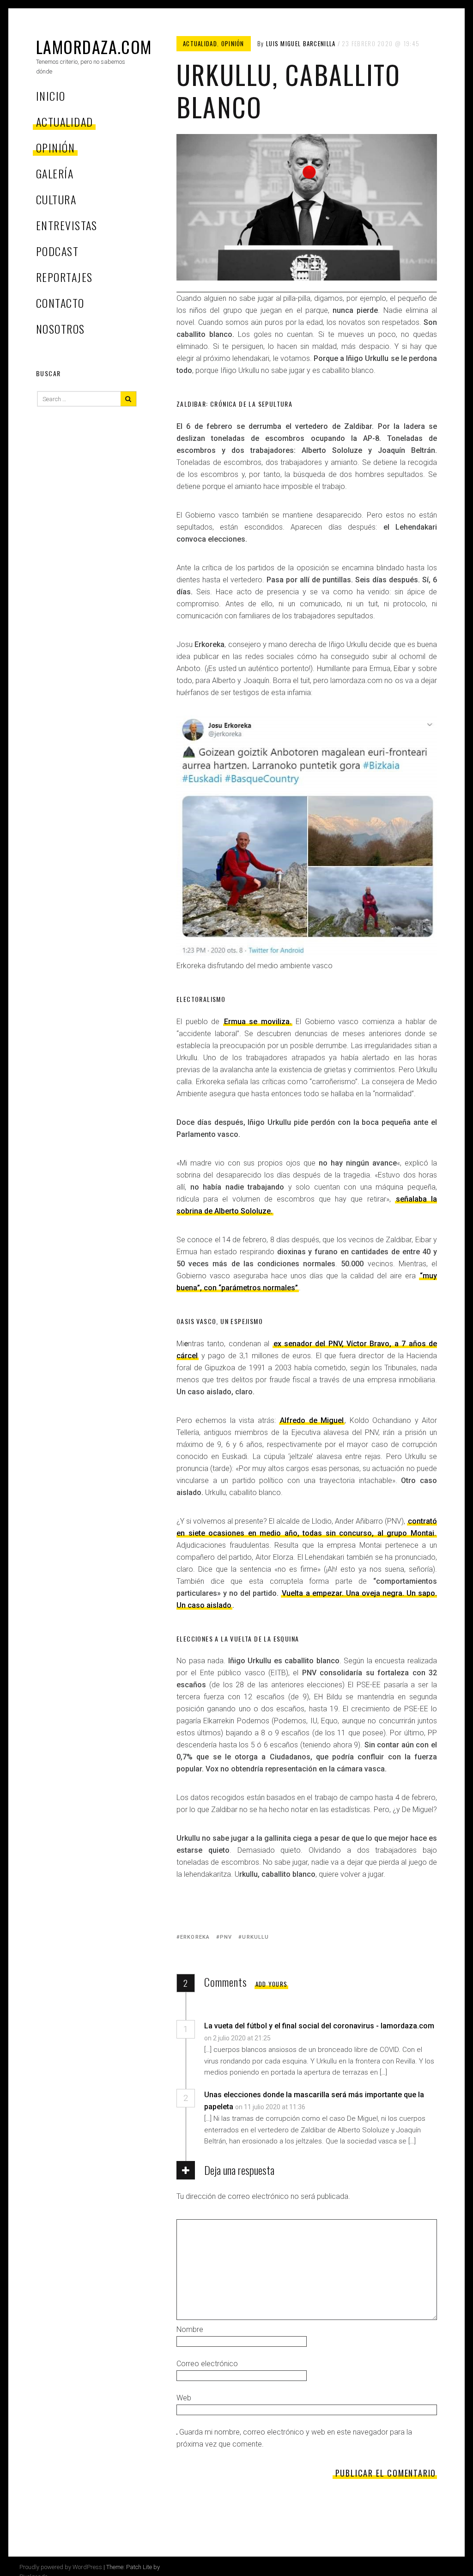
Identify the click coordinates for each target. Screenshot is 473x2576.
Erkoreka (195, 1937)
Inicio (51, 96)
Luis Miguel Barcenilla (301, 43)
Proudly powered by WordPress (61, 2567)
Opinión (55, 147)
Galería (55, 173)
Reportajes (64, 277)
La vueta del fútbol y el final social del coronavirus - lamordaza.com (319, 2026)
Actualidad (64, 122)
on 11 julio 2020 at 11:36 (271, 2107)
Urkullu (255, 1937)
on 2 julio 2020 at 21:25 (238, 2038)
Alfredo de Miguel (312, 1420)
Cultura (56, 199)
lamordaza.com (94, 46)
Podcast (57, 251)
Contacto (60, 303)
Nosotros (61, 329)
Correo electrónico (207, 2364)
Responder (300, 2038)
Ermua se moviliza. (258, 1022)
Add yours (272, 1984)
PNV (226, 1937)
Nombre (190, 2329)
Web (184, 2398)
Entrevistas (67, 225)
